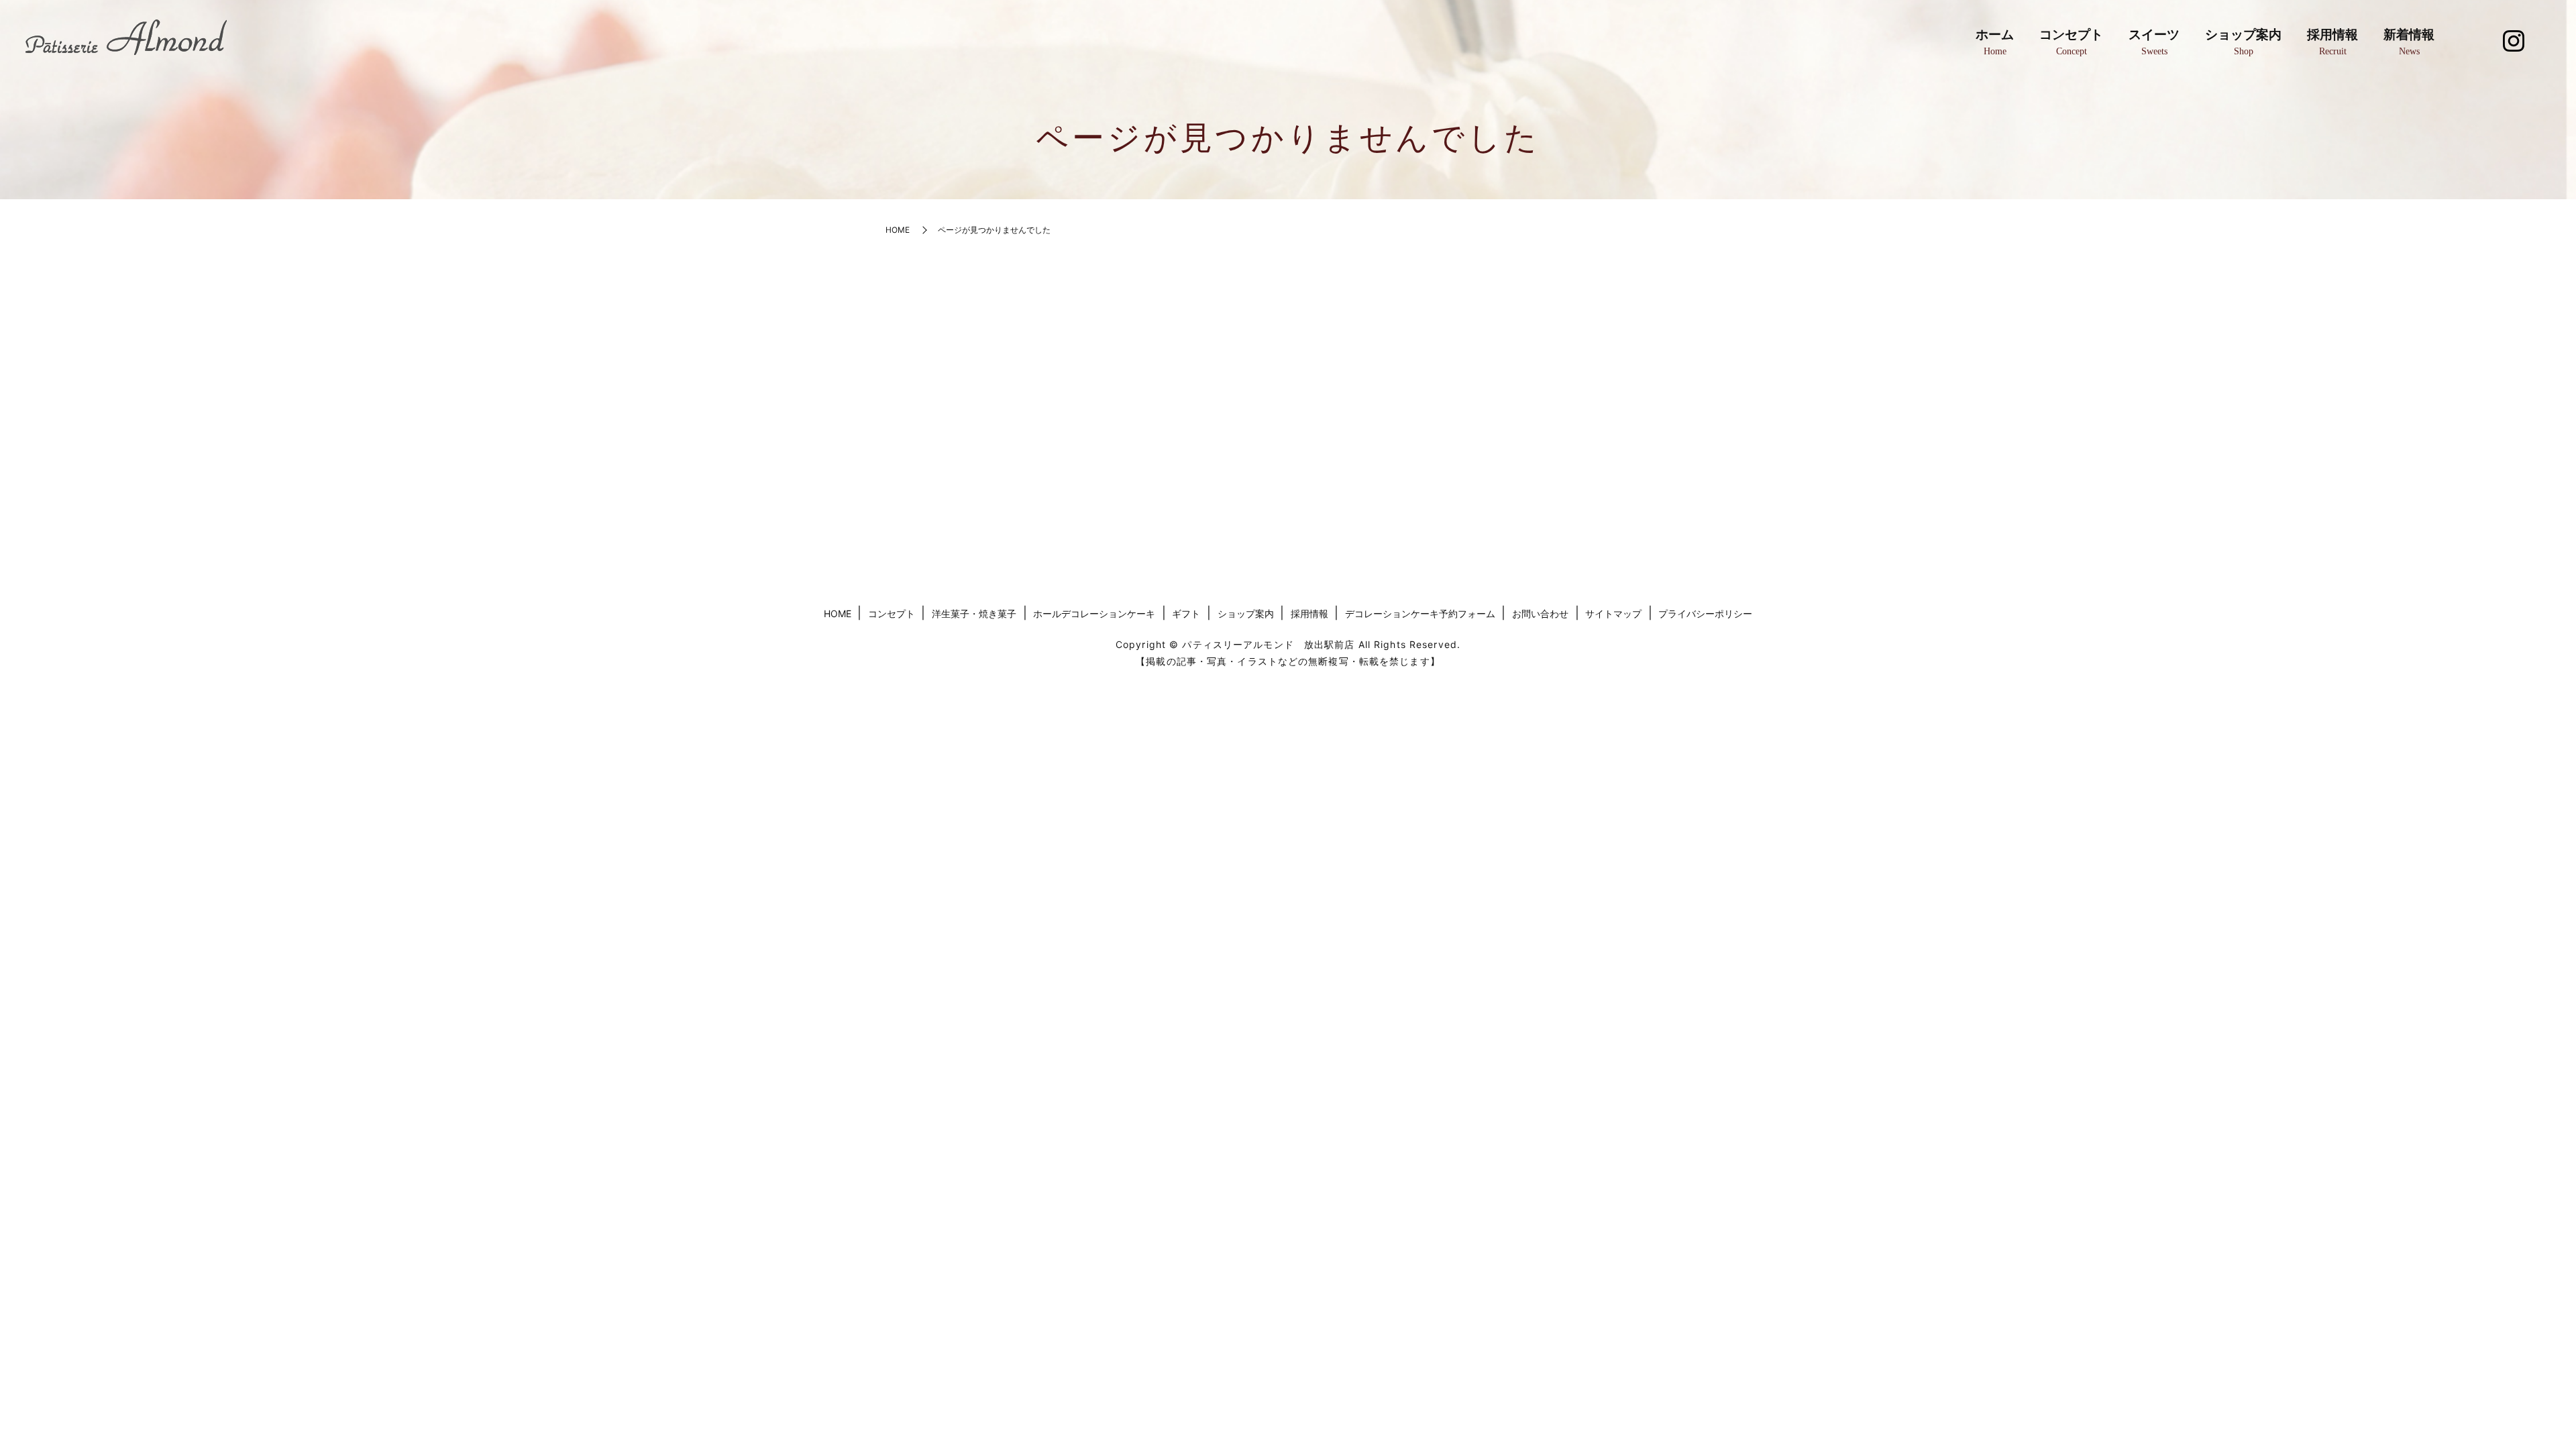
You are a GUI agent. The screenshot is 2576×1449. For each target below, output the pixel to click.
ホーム (1995, 42)
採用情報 (2332, 42)
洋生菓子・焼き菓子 (974, 613)
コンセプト (2071, 42)
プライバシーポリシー (1705, 613)
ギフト (1186, 613)
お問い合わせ (1540, 613)
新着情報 (2409, 42)
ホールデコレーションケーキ (1094, 613)
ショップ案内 (2243, 42)
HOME (898, 230)
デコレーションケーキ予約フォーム (1420, 613)
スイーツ (2154, 42)
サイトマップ (1613, 613)
